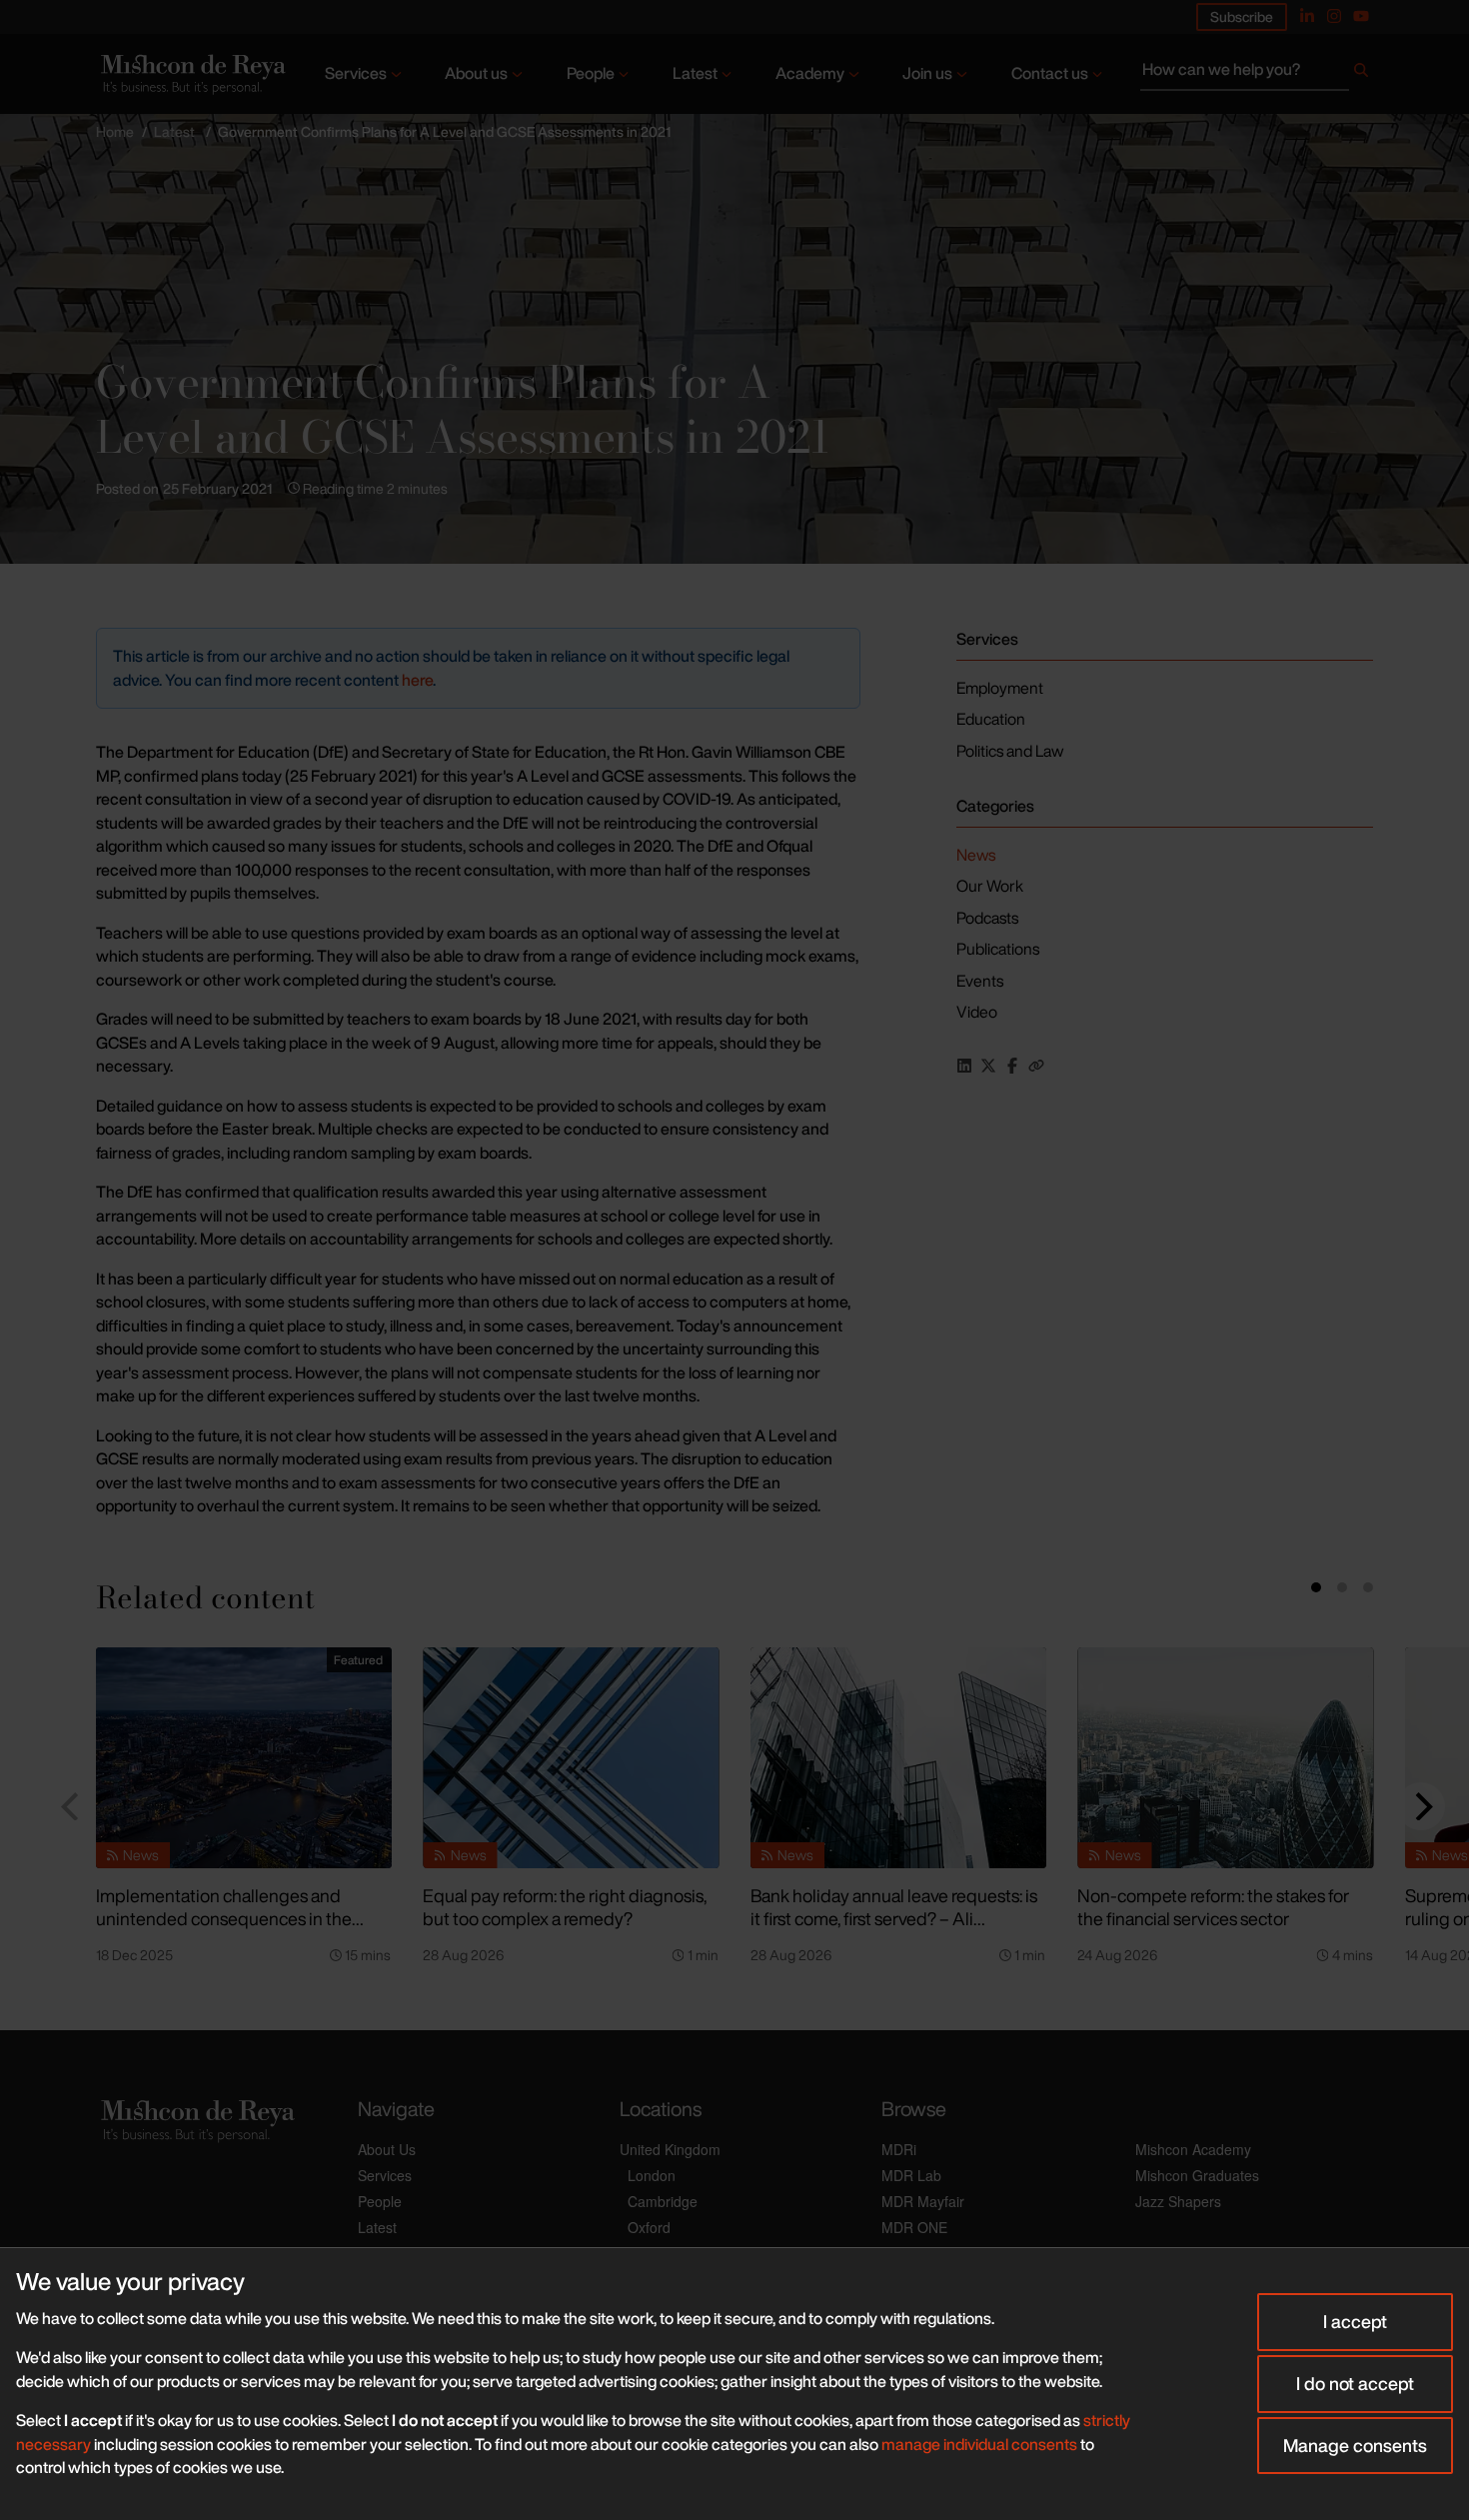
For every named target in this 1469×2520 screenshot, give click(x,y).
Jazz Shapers (1178, 2201)
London (652, 2175)
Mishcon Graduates (1197, 2175)
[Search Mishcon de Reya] (1257, 74)
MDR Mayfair (923, 2201)
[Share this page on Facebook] (1012, 1066)
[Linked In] (1307, 16)
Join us (927, 73)
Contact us (1050, 73)
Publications (998, 949)
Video (977, 1012)
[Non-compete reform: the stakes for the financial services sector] (1225, 1758)
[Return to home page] (191, 74)
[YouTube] (1361, 16)
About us (476, 73)
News (976, 855)
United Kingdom (670, 2149)
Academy (810, 73)
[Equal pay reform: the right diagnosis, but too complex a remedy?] (571, 1758)
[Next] (1421, 1806)
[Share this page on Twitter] (988, 1066)
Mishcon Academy (1193, 2149)
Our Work (990, 886)
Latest (695, 73)
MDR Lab (911, 2175)
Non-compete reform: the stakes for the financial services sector (1213, 1907)
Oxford (649, 2227)
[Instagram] (1334, 16)
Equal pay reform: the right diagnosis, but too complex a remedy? (565, 1907)
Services (356, 73)
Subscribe (1242, 16)
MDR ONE (914, 2227)
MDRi (899, 2149)
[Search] (1361, 74)
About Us (387, 2149)
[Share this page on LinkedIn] (964, 1066)
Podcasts (987, 918)
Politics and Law (1010, 751)
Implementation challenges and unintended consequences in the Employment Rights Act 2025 (224, 1918)
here (417, 680)
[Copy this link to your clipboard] (1036, 1066)
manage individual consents (979, 2444)
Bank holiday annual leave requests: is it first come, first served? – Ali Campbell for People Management (894, 1918)
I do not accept (1355, 2383)
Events (980, 981)
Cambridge (663, 2201)
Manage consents (1355, 2445)
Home (115, 131)
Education (991, 719)
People (591, 73)
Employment (1000, 688)
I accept (1355, 2321)
